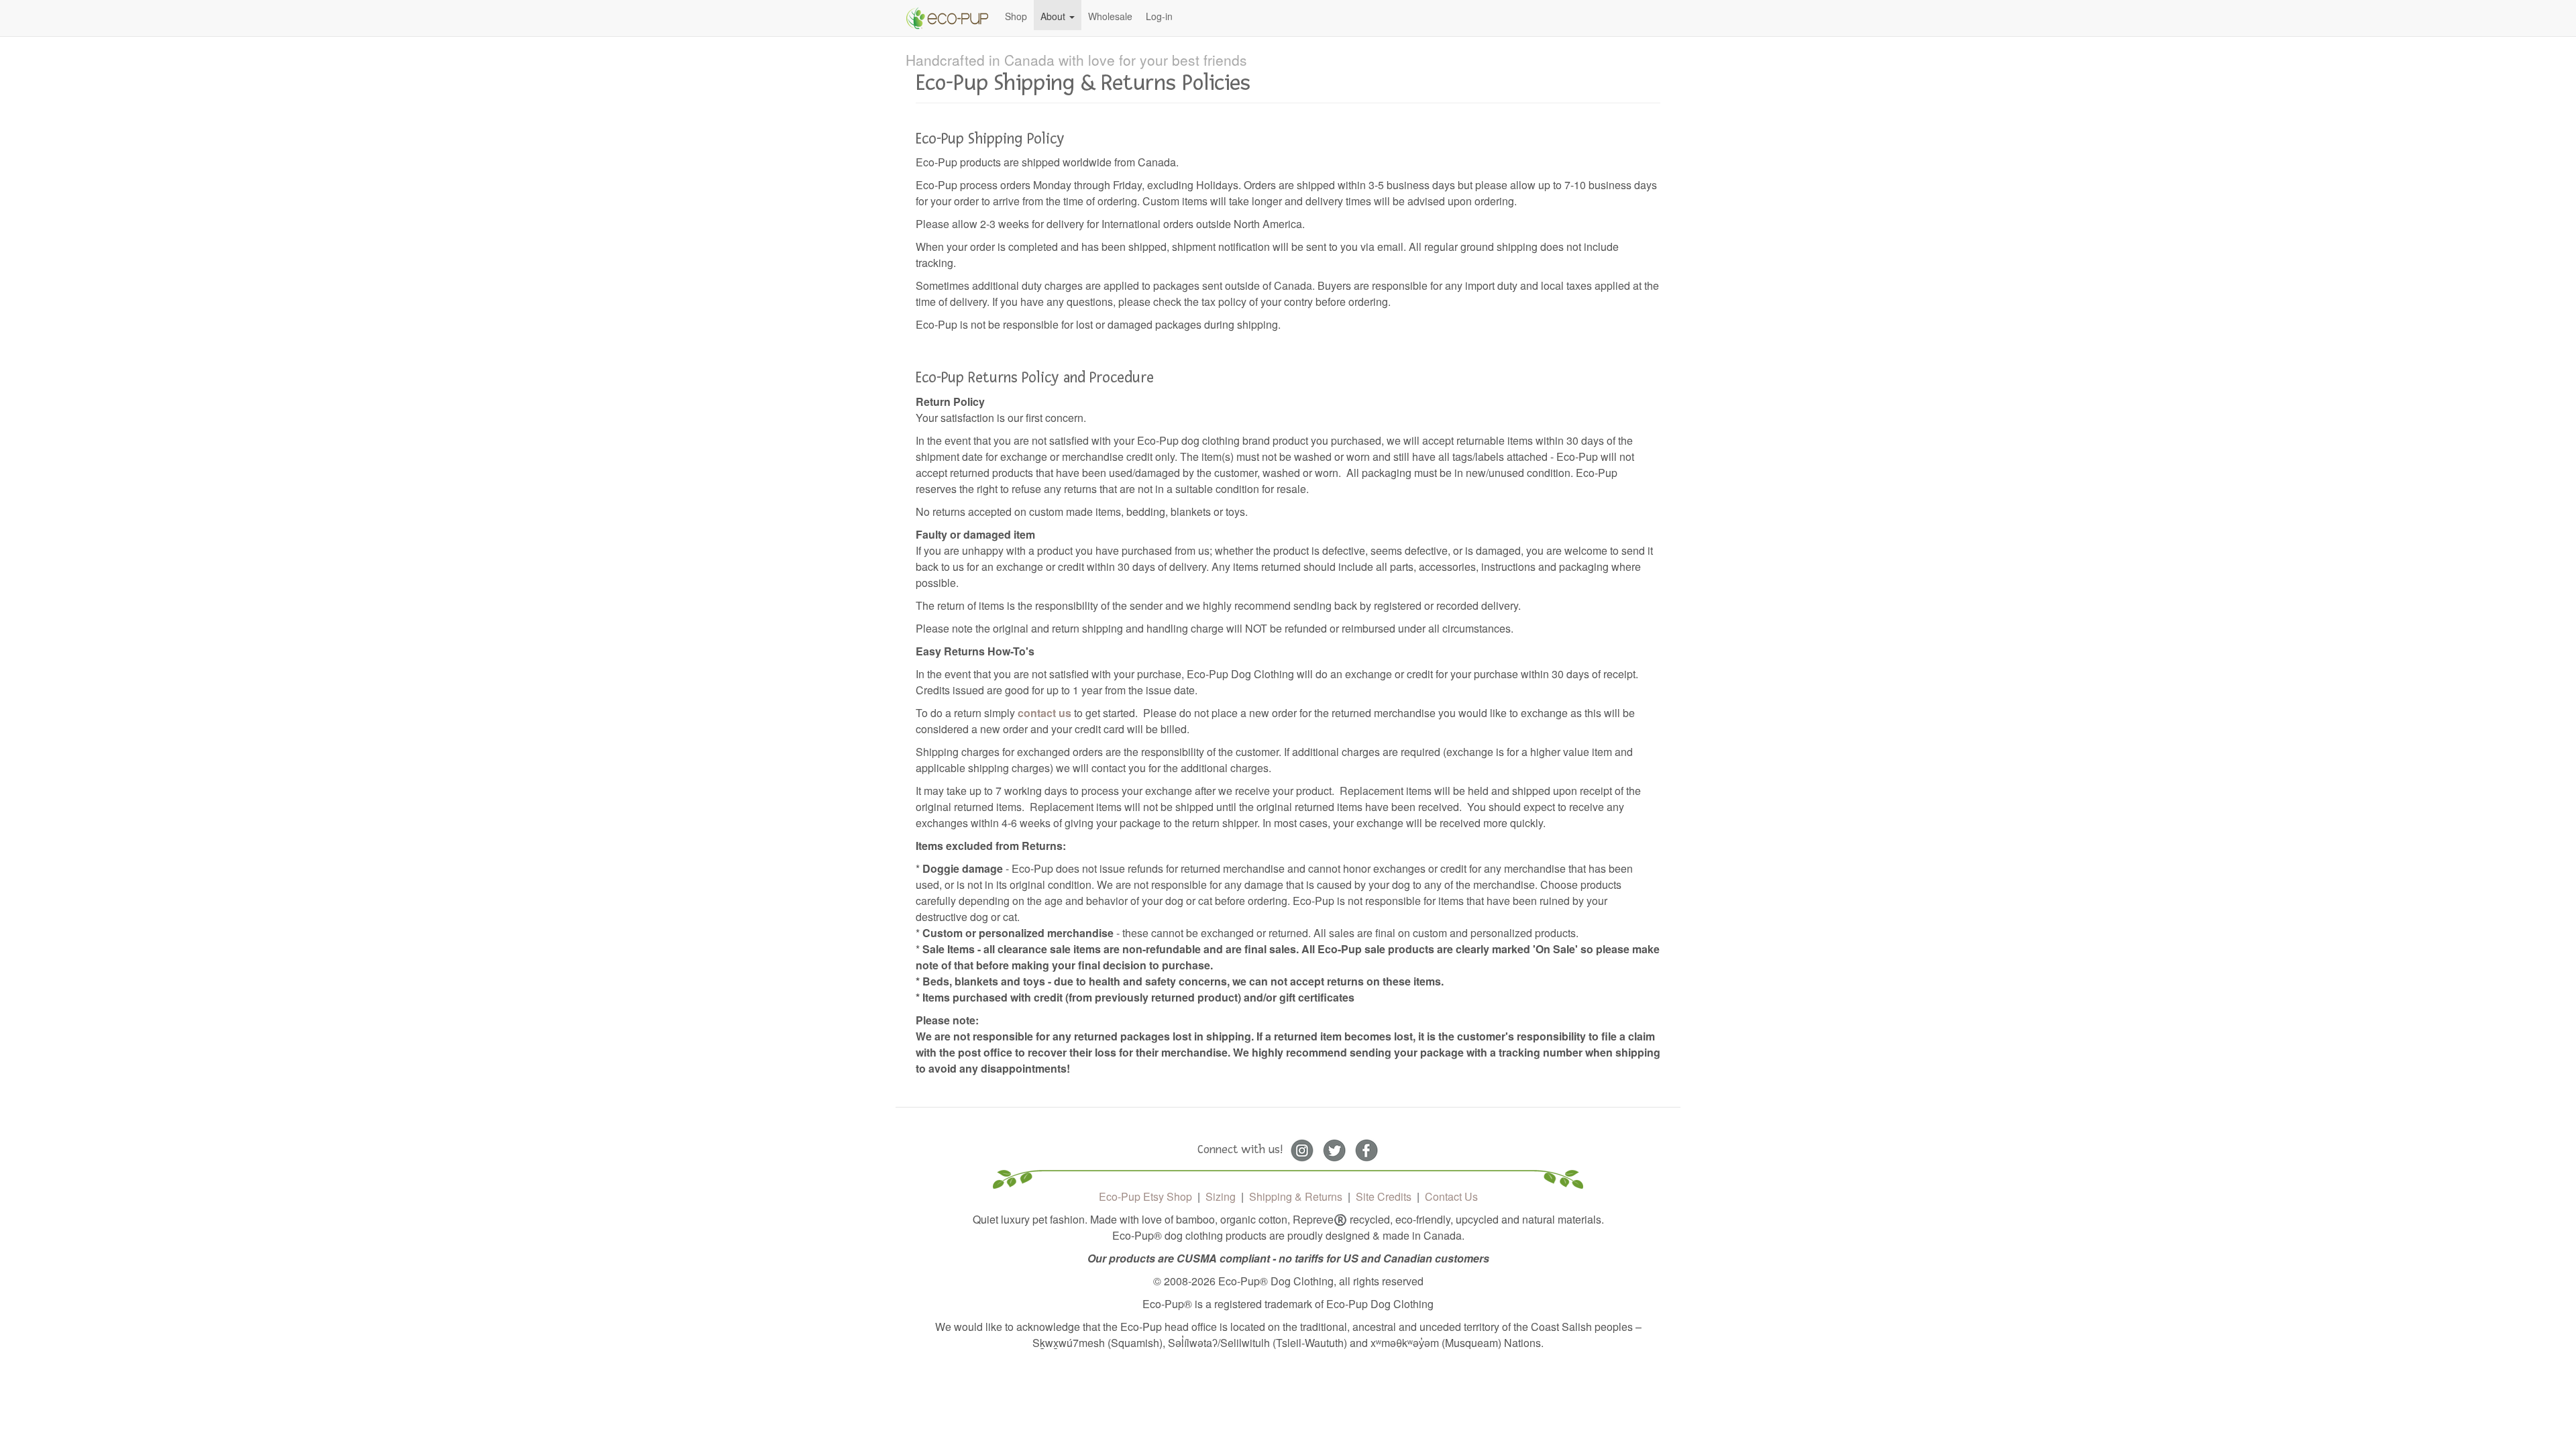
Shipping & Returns (1296, 1196)
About (1054, 16)
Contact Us (1451, 1196)
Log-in (1159, 16)
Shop (1016, 16)
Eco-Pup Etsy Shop (1145, 1196)
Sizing (1221, 1196)
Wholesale (1110, 16)
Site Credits (1384, 1196)
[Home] (952, 18)
